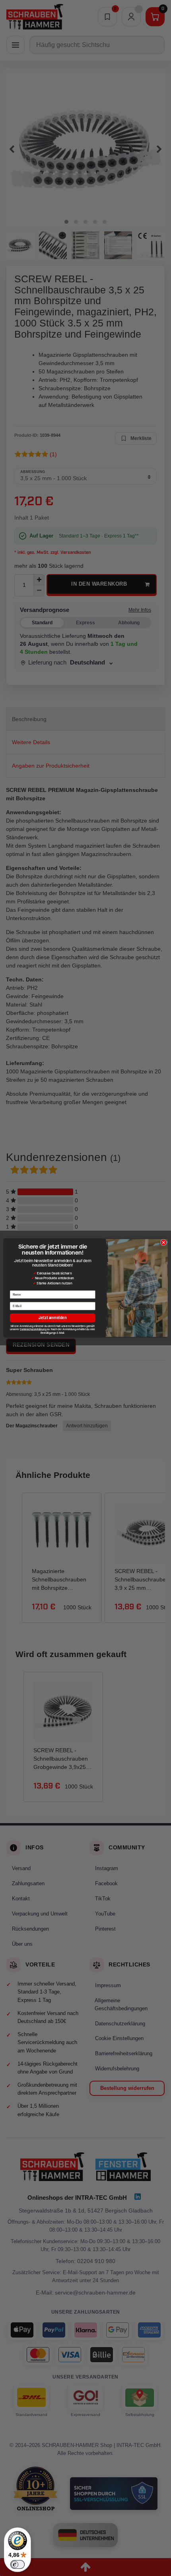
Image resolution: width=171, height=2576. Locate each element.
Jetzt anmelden (53, 1318)
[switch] (17, 2564)
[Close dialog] (163, 1242)
